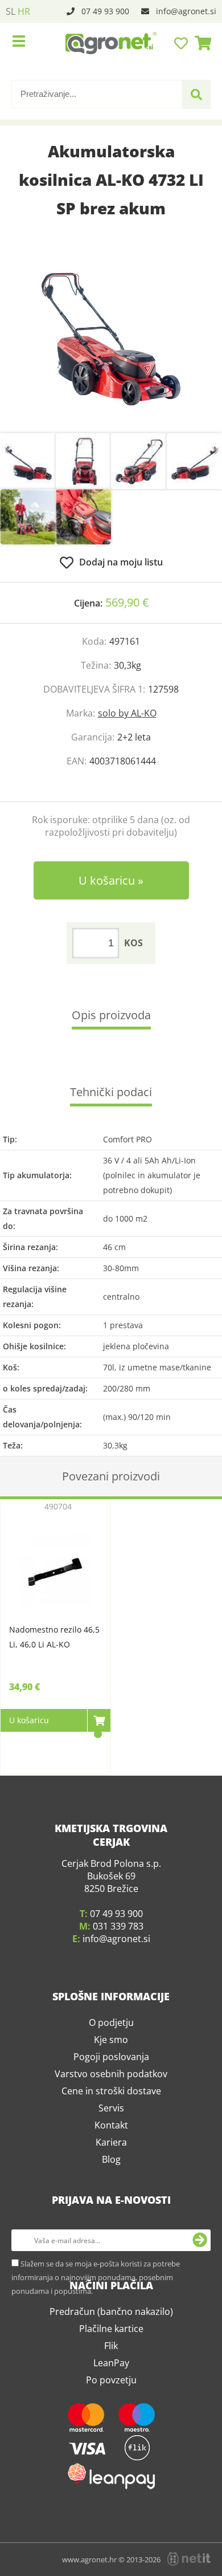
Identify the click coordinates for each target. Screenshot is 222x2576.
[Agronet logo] (111, 43)
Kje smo (111, 2040)
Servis (111, 2108)
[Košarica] (200, 43)
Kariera (111, 2142)
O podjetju (111, 2022)
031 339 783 (118, 1926)
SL (11, 11)
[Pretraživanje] (196, 95)
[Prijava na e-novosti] (200, 2240)
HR (24, 11)
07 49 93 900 (105, 11)
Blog (111, 2159)
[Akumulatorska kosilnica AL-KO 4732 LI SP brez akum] (111, 339)
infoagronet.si (186, 11)
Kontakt (111, 2125)
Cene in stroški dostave (111, 2091)
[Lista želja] (182, 43)
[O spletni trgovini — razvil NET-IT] (189, 2559)
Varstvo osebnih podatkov (111, 2074)
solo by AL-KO (127, 713)
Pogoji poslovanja (111, 2057)
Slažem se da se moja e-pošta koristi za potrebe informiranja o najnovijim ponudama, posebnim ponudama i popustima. (96, 2277)
